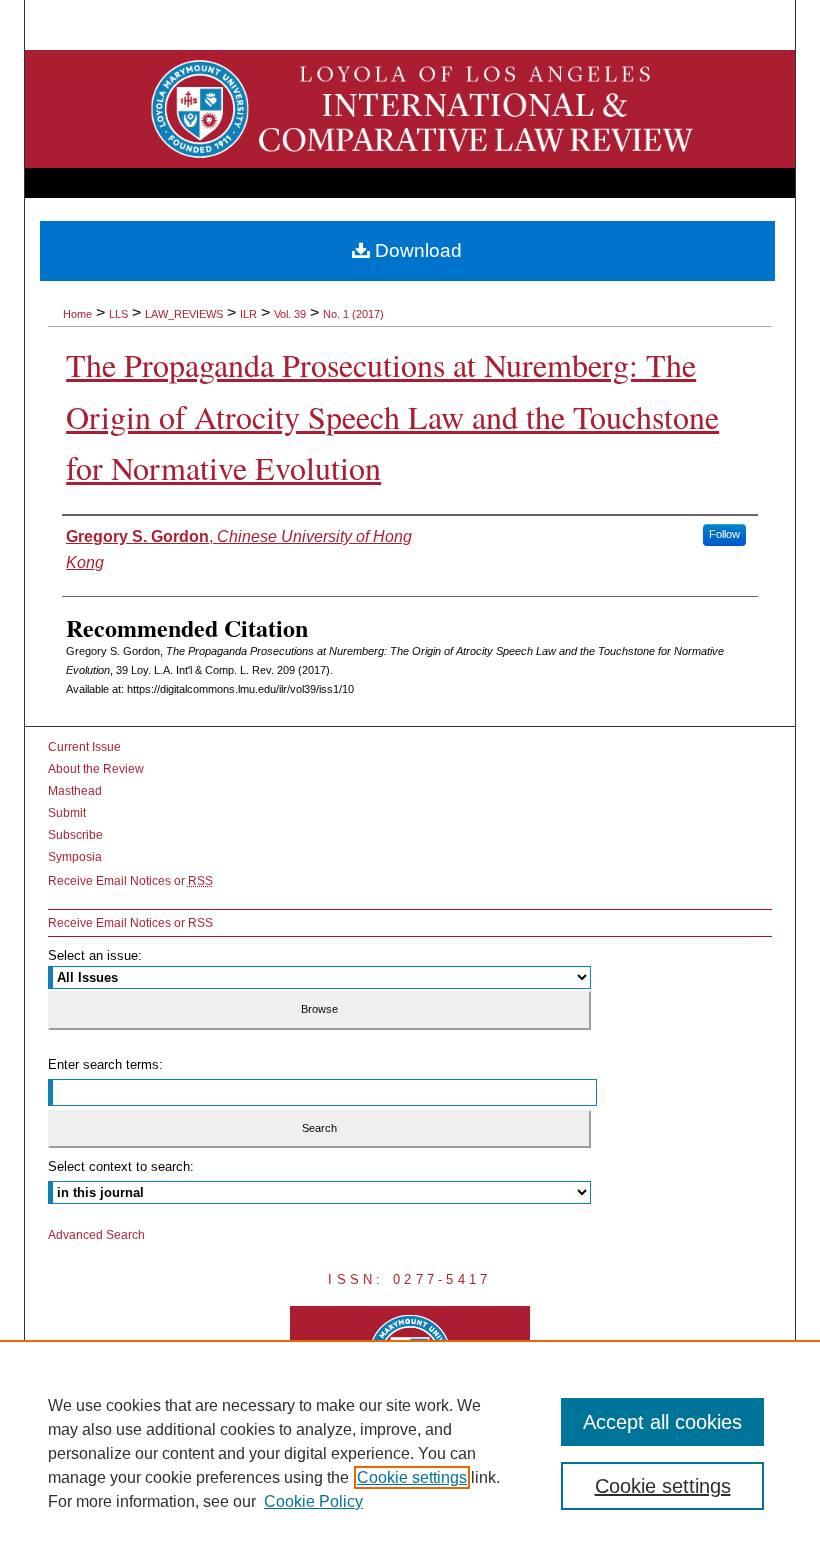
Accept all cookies (662, 1422)
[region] (410, 1453)
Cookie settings (412, 1477)
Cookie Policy (313, 1501)
